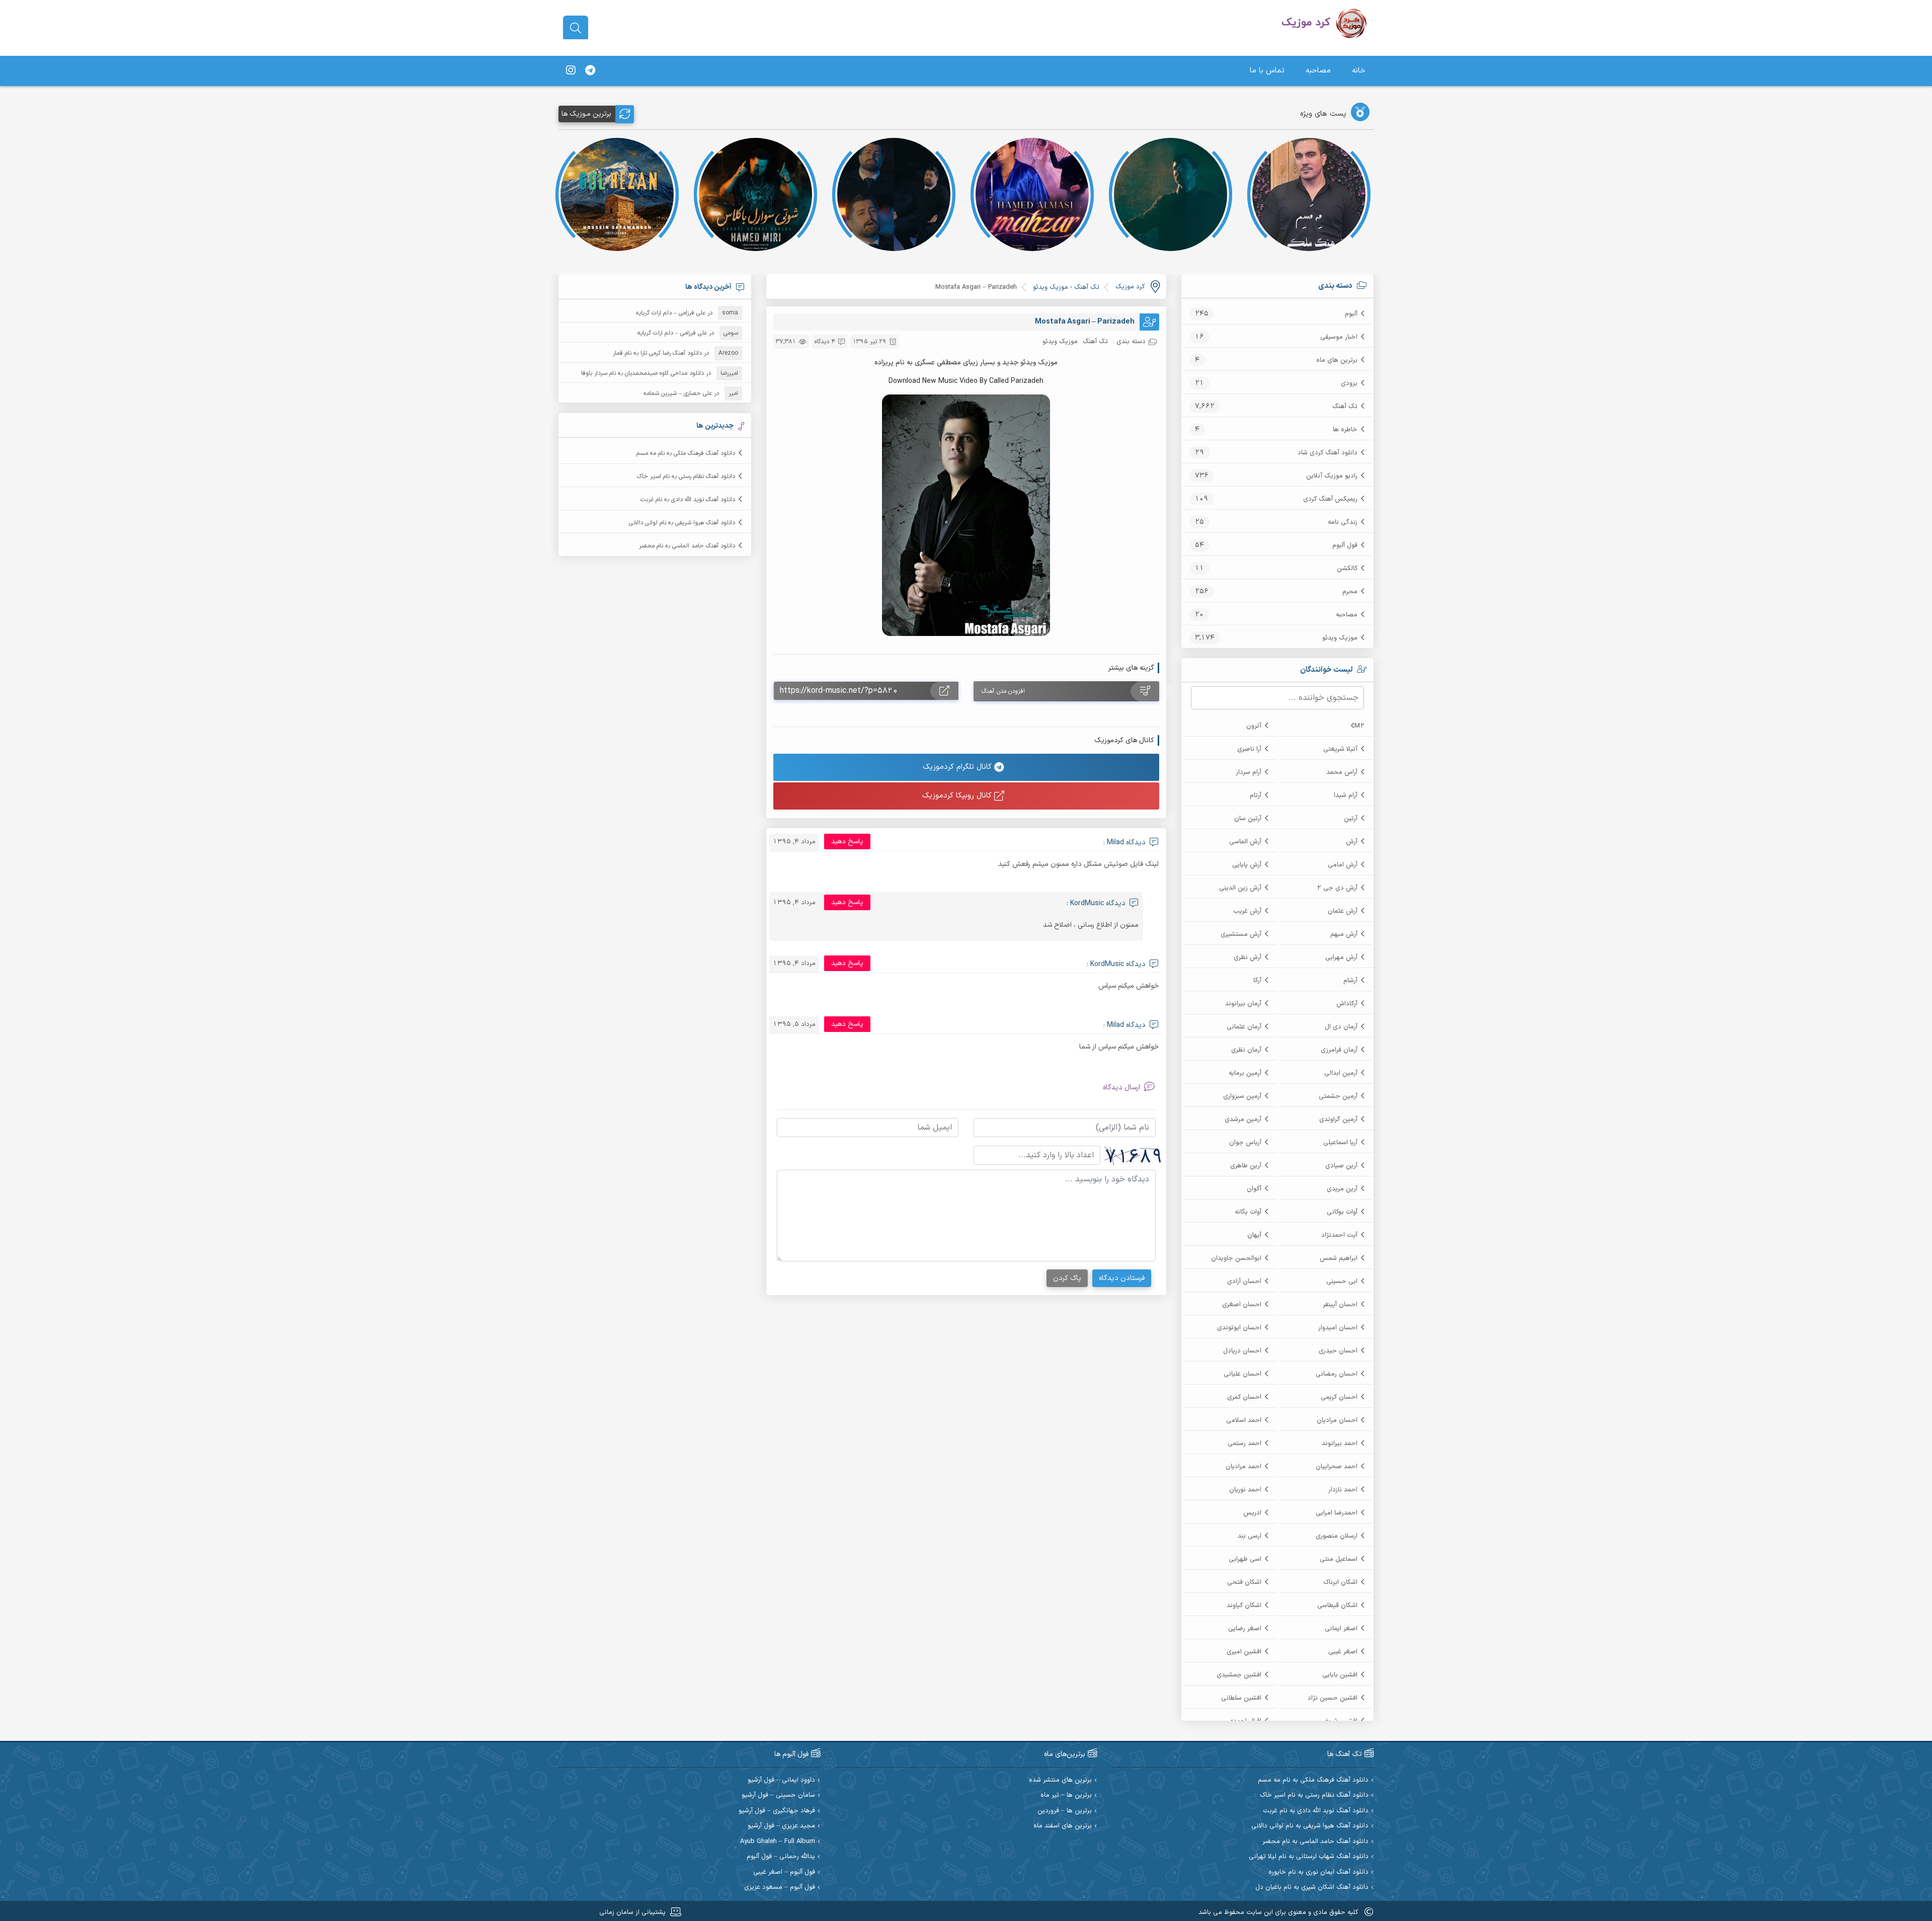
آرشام (1350, 981)
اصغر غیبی (1343, 1652)
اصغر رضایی (1245, 1629)
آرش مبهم (1344, 934)
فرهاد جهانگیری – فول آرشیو (777, 1811)
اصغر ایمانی (1341, 1629)
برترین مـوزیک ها (586, 114)
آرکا (1257, 981)
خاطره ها (1345, 430)
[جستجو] (576, 28)
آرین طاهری (1246, 1166)
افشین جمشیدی (1239, 1675)
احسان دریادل (1242, 1351)
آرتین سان (1248, 819)
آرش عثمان (1343, 911)
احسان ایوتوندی (1239, 1328)
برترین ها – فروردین (1065, 1811)
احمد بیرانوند (1340, 1444)
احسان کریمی (1339, 1397)
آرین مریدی (1342, 1189)
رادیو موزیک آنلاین (1332, 476)
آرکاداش (1347, 1004)
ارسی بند (1250, 1536)
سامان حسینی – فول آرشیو (778, 1795)
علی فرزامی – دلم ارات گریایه (671, 313)
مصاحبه (1318, 71)
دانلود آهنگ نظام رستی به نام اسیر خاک (686, 476)
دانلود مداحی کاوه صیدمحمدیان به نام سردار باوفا (642, 373)
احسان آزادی (1244, 1282)
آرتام (1256, 795)
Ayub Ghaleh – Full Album (778, 1842)
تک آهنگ (1345, 407)
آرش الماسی (1245, 842)
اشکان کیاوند (1244, 1606)
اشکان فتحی (1244, 1582)
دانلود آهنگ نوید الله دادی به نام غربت (688, 500)
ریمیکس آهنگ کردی (1330, 499)
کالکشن (1347, 569)
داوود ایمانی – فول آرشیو (781, 1780)
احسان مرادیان (1337, 1420)
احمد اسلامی (1244, 1420)
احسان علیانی (1242, 1374)
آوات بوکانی (1342, 1212)
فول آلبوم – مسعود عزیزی (780, 1888)
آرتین (1351, 819)
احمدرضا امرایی (1337, 1513)
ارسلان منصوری (1337, 1536)
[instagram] (571, 71)
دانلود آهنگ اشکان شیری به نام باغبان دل (1312, 1888)
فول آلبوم (1345, 545)
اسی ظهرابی (1245, 1559)
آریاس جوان (1245, 1143)
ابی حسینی (1342, 1282)
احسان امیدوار (1338, 1328)
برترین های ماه (1337, 360)
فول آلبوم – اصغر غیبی (784, 1872)
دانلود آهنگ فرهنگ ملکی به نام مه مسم (686, 453)
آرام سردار (1249, 772)
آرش (1352, 842)
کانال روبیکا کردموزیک (958, 796)
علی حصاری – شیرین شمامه (678, 393)
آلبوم (1351, 314)
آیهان (1254, 1235)
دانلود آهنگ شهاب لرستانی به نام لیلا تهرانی (1309, 1857)
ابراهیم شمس (1339, 1258)
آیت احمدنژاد (1339, 1235)
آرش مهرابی (1341, 957)
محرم (1350, 592)
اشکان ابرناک (1340, 1582)
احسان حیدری (1338, 1351)
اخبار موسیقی (1339, 337)
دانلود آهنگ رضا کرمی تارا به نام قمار (657, 353)
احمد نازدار (1343, 1490)
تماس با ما (1267, 71)
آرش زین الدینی (1240, 888)
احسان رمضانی (1337, 1374)
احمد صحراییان (1337, 1467)
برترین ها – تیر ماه (1066, 1795)
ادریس (1252, 1513)
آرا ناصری (1249, 749)
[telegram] (590, 71)
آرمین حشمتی (1338, 1096)
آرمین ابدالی (1341, 1073)
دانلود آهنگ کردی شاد (1327, 453)
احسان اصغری (1242, 1305)
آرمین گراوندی (1338, 1119)
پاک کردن (1067, 1278)
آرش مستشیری (1241, 934)
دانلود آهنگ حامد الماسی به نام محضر (687, 546)
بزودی (1349, 383)
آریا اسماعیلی (1340, 1143)
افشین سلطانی (1241, 1698)
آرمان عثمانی (1244, 1027)
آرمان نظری (1246, 1050)
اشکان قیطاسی (1337, 1606)
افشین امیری (1244, 1652)
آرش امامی (1343, 865)
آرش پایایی (1247, 865)
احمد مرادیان (1243, 1467)
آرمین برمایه (1245, 1073)
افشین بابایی (1340, 1675)
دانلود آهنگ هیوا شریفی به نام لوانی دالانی (682, 523)
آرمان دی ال (1341, 1027)
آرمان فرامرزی (1339, 1050)
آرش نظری (1247, 957)
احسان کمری (1244, 1397)
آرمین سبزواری (1242, 1096)
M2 (1359, 726)
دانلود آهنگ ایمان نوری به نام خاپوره (1318, 1872)
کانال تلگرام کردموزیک (958, 767)
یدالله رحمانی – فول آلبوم (781, 1857)
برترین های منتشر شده (1060, 1780)
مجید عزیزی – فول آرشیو (781, 1826)
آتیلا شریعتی (1340, 749)
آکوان (1254, 1189)
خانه (1359, 71)
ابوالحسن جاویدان (1236, 1258)
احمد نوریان (1245, 1490)
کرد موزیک (1130, 287)
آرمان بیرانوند (1243, 1004)
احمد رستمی (1244, 1444)
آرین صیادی (1341, 1166)
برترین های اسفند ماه (1063, 1826)
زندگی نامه (1343, 522)
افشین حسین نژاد (1333, 1698)
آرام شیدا (1346, 795)
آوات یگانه (1248, 1212)
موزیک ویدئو (1340, 638)
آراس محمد (1342, 772)
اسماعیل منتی (1339, 1559)
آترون (1254, 726)
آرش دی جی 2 (1337, 888)
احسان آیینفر (1340, 1305)
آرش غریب (1247, 911)
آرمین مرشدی (1243, 1119)
